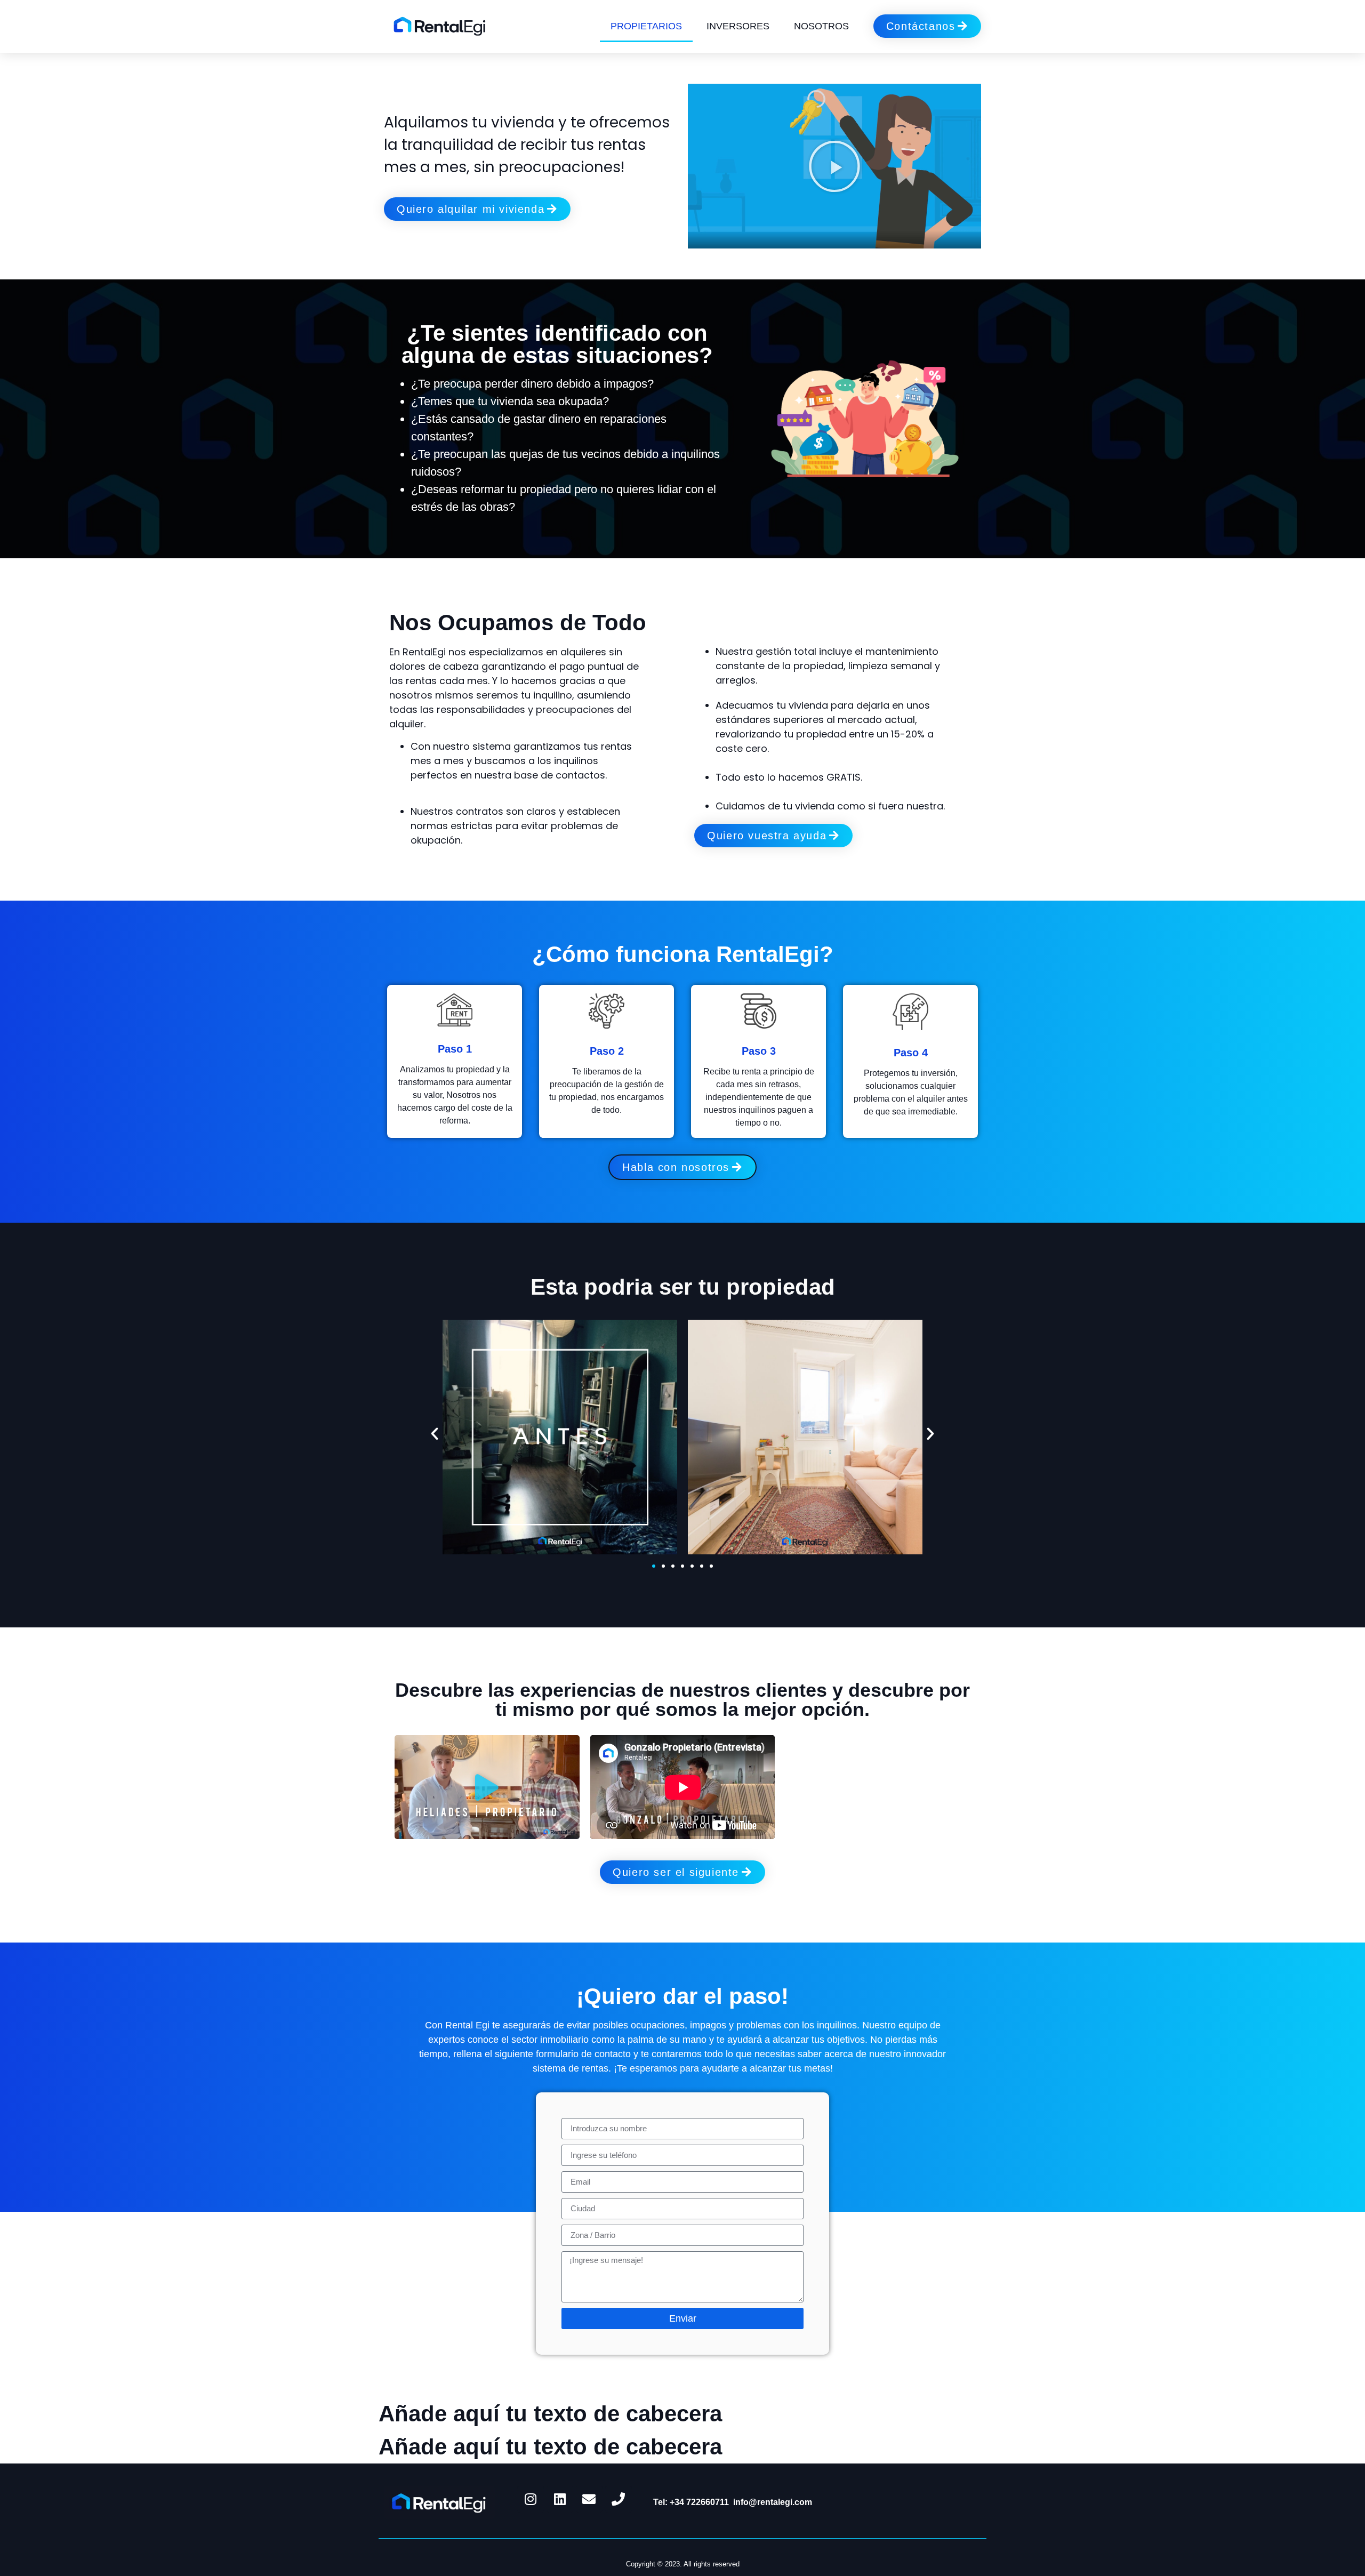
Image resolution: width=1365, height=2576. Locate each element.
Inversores (738, 26)
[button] (834, 166)
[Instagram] (531, 2499)
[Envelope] (589, 2499)
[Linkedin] (560, 2499)
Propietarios (646, 26)
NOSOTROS (821, 26)
